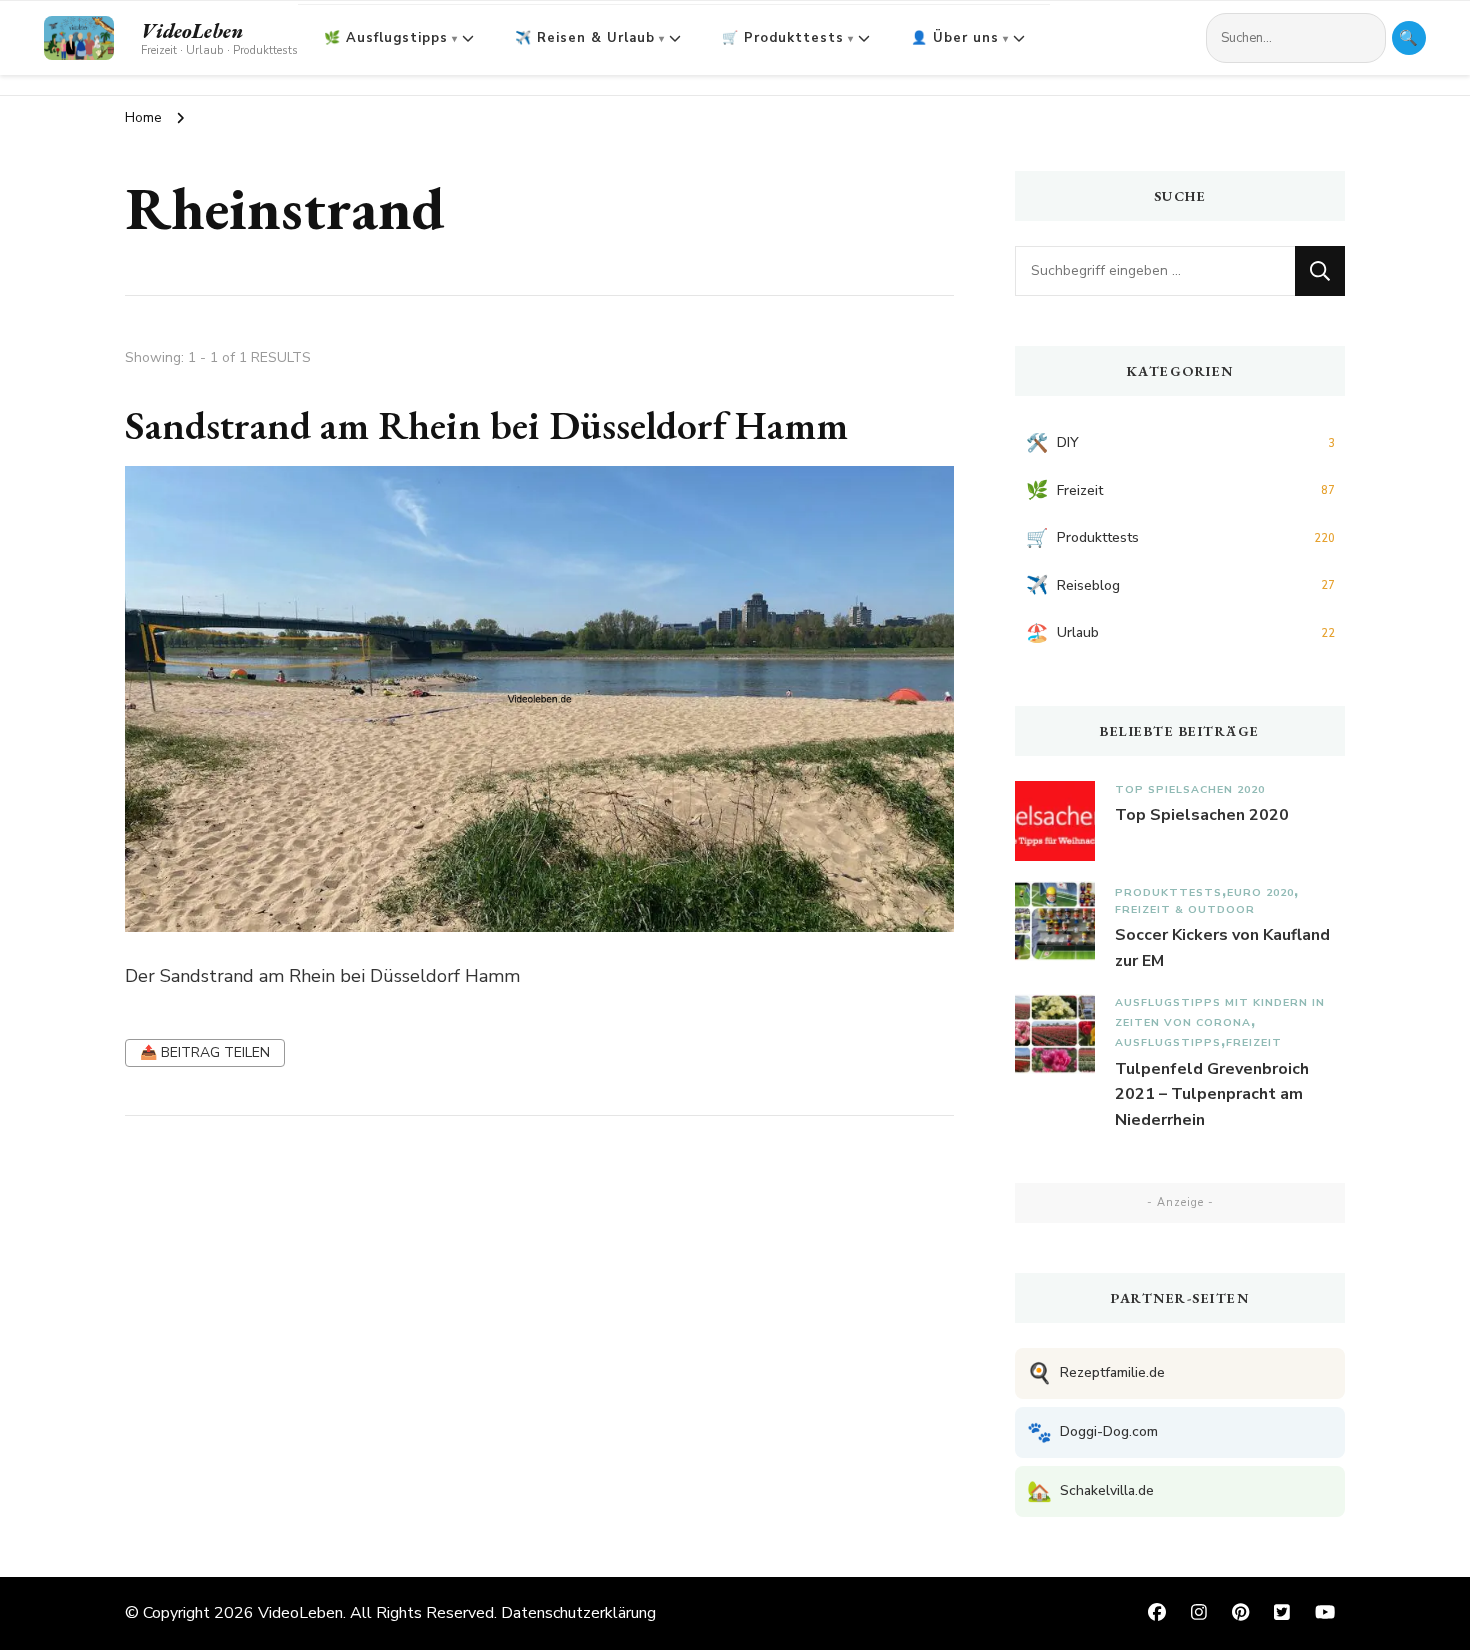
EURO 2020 (1260, 892)
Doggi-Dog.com (1092, 1432)
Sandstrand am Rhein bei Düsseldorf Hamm (486, 425)
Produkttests (1168, 892)
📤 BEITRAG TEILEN (205, 1052)
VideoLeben (192, 31)
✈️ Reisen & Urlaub (585, 38)
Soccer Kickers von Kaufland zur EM (1222, 948)
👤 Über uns (955, 38)
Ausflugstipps (1168, 1042)
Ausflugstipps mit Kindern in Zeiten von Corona (1220, 1012)
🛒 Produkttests (783, 38)
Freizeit (1254, 1042)
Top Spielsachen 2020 (1190, 789)
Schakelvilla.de (1090, 1491)
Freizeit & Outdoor (1185, 909)
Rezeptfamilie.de (1096, 1373)
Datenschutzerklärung (578, 1613)
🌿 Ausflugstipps (386, 38)
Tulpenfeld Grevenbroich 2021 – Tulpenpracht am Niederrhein (1212, 1094)
